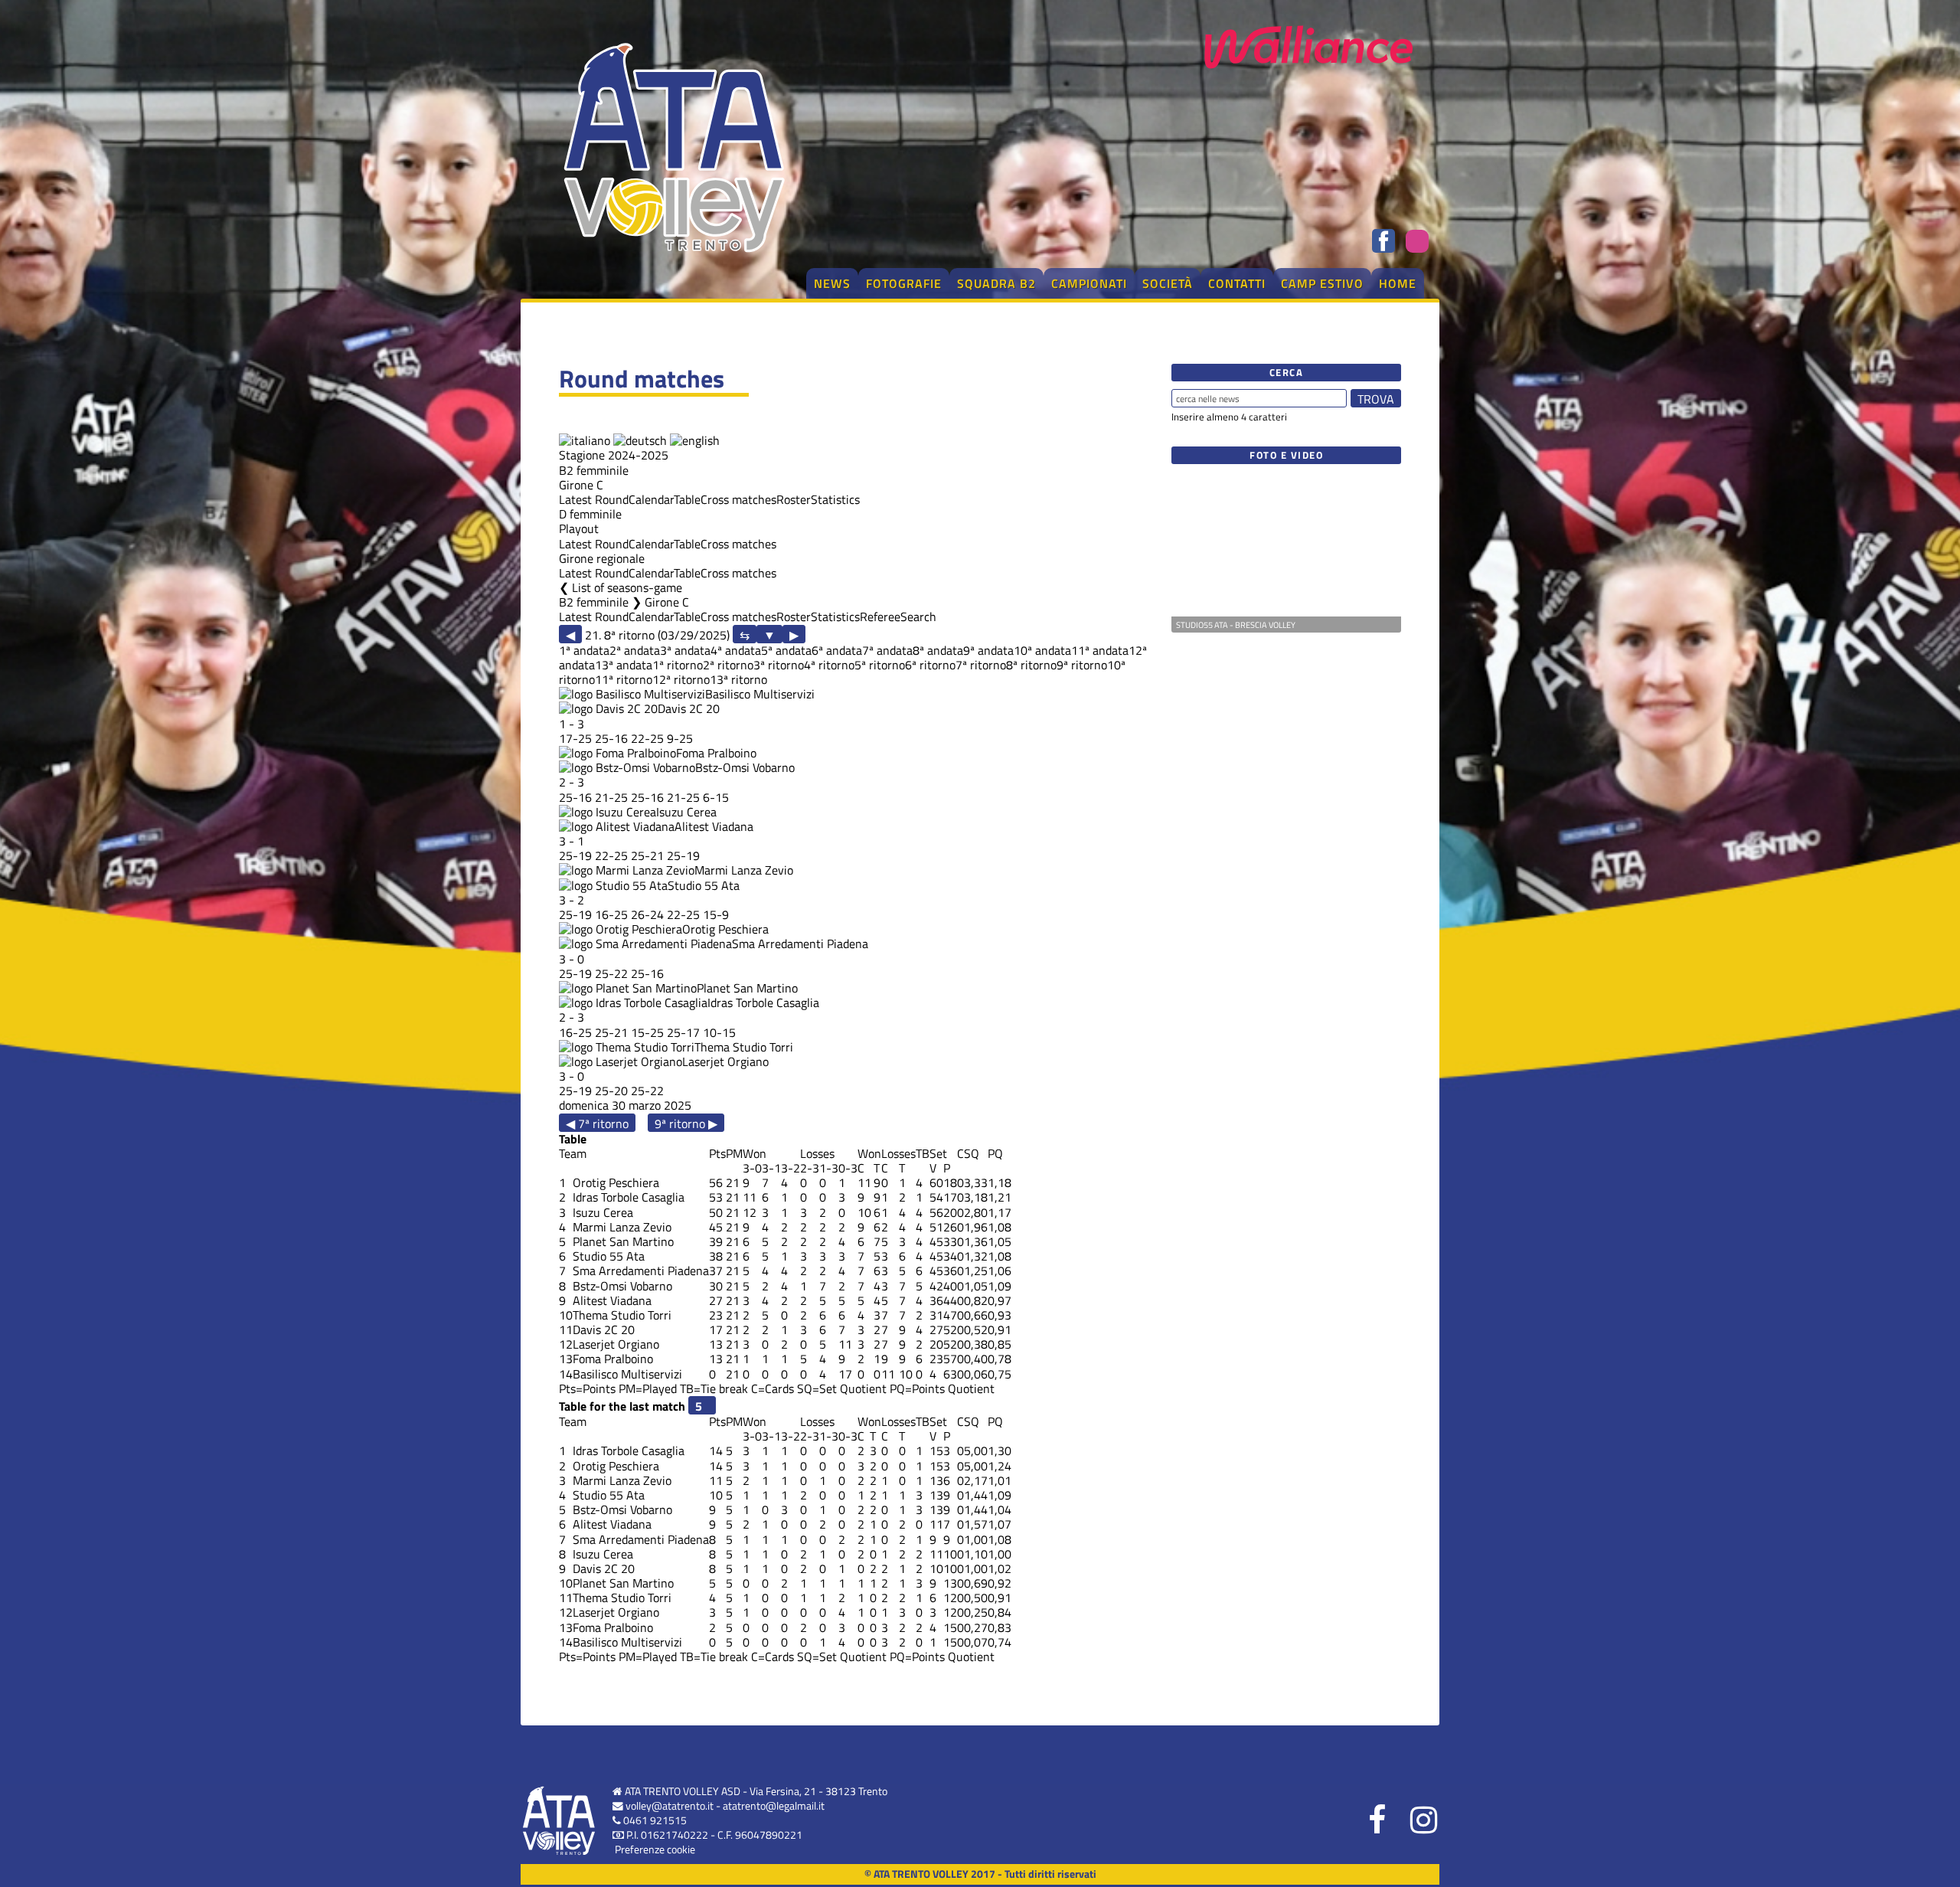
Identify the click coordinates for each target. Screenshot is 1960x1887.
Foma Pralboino (716, 753)
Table (687, 499)
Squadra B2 (996, 283)
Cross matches (738, 499)
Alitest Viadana (714, 826)
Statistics (835, 499)
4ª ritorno (829, 665)
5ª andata (786, 650)
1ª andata (584, 650)
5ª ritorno (880, 665)
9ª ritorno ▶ (686, 1123)
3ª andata (685, 650)
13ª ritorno (738, 679)
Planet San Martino (747, 988)
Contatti (1237, 283)
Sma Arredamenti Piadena (800, 943)
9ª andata (988, 650)
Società (1168, 283)
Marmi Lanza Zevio (744, 870)
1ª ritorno (678, 665)
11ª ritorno (624, 679)
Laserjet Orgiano (725, 1061)
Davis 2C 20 (689, 708)
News (832, 283)
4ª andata (736, 650)
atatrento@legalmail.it (774, 1806)
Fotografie (904, 283)
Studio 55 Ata (704, 885)
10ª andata (1042, 650)
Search (918, 616)
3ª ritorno (779, 665)
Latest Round (594, 499)
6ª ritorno (930, 665)
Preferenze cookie (655, 1849)
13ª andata (624, 665)
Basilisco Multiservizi (760, 694)
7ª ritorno (981, 665)
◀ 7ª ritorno (597, 1123)
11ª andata (1100, 650)
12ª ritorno (681, 679)
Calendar (651, 499)
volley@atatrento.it (670, 1806)
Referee (880, 616)
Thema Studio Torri (744, 1047)
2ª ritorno (728, 665)
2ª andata (635, 650)
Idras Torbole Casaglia (763, 1002)
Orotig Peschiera (725, 929)
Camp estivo (1322, 283)
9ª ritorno (1082, 665)
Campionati (1089, 283)
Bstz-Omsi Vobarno (745, 767)
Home (1398, 283)
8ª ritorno (1031, 665)
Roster (794, 499)
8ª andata (938, 650)
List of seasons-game (627, 587)
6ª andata (837, 650)
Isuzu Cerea (686, 812)
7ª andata (887, 650)
